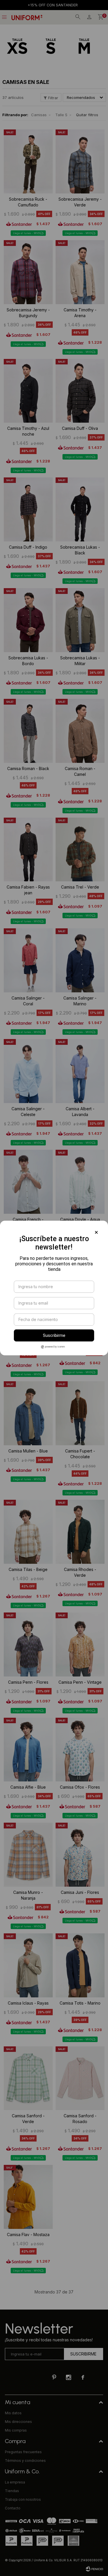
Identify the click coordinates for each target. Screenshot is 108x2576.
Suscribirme (54, 1335)
